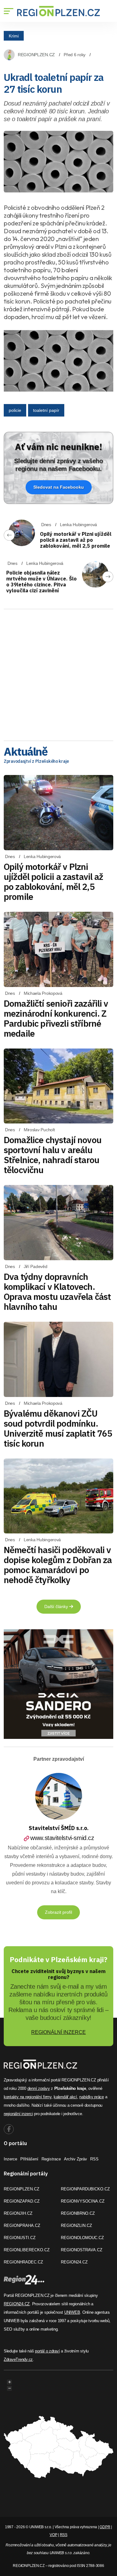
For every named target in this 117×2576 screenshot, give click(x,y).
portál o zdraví (47, 2351)
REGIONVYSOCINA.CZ (83, 2201)
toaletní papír (46, 410)
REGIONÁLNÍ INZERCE (58, 2032)
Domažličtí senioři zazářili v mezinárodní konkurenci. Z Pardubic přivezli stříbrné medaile (56, 1018)
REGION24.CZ (74, 2262)
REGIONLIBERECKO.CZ (27, 2250)
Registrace (51, 2159)
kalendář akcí (65, 2097)
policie (15, 410)
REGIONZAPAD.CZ (22, 2201)
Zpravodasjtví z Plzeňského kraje (36, 761)
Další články (57, 1606)
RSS (94, 2159)
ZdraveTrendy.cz (18, 2359)
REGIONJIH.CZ (18, 2213)
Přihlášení (29, 2159)
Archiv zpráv (76, 2159)
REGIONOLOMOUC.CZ (82, 2238)
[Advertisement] (58, 673)
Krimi (14, 36)
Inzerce (10, 2159)
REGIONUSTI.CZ (20, 2238)
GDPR (105, 2527)
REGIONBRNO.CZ (78, 2213)
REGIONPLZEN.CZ (36, 55)
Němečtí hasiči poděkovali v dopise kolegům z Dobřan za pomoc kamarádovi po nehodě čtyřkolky (58, 1565)
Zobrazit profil (58, 1912)
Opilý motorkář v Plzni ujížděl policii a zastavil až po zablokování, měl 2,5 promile (76, 540)
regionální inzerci (18, 2114)
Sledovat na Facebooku (59, 487)
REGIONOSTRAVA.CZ (82, 2250)
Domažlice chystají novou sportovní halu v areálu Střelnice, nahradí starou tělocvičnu (53, 1155)
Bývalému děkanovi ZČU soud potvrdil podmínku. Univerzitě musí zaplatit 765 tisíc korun (58, 1428)
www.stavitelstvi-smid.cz (62, 1838)
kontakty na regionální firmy (28, 2097)
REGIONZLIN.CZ (76, 2226)
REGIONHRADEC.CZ (23, 2262)
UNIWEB (72, 2312)
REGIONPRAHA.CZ (22, 2226)
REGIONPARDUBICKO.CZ (85, 2189)
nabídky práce (92, 2097)
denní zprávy (39, 2088)
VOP (53, 2535)
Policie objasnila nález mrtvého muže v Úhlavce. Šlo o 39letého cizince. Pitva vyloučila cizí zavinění (41, 582)
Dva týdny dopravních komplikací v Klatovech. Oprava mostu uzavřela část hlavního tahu (57, 1292)
